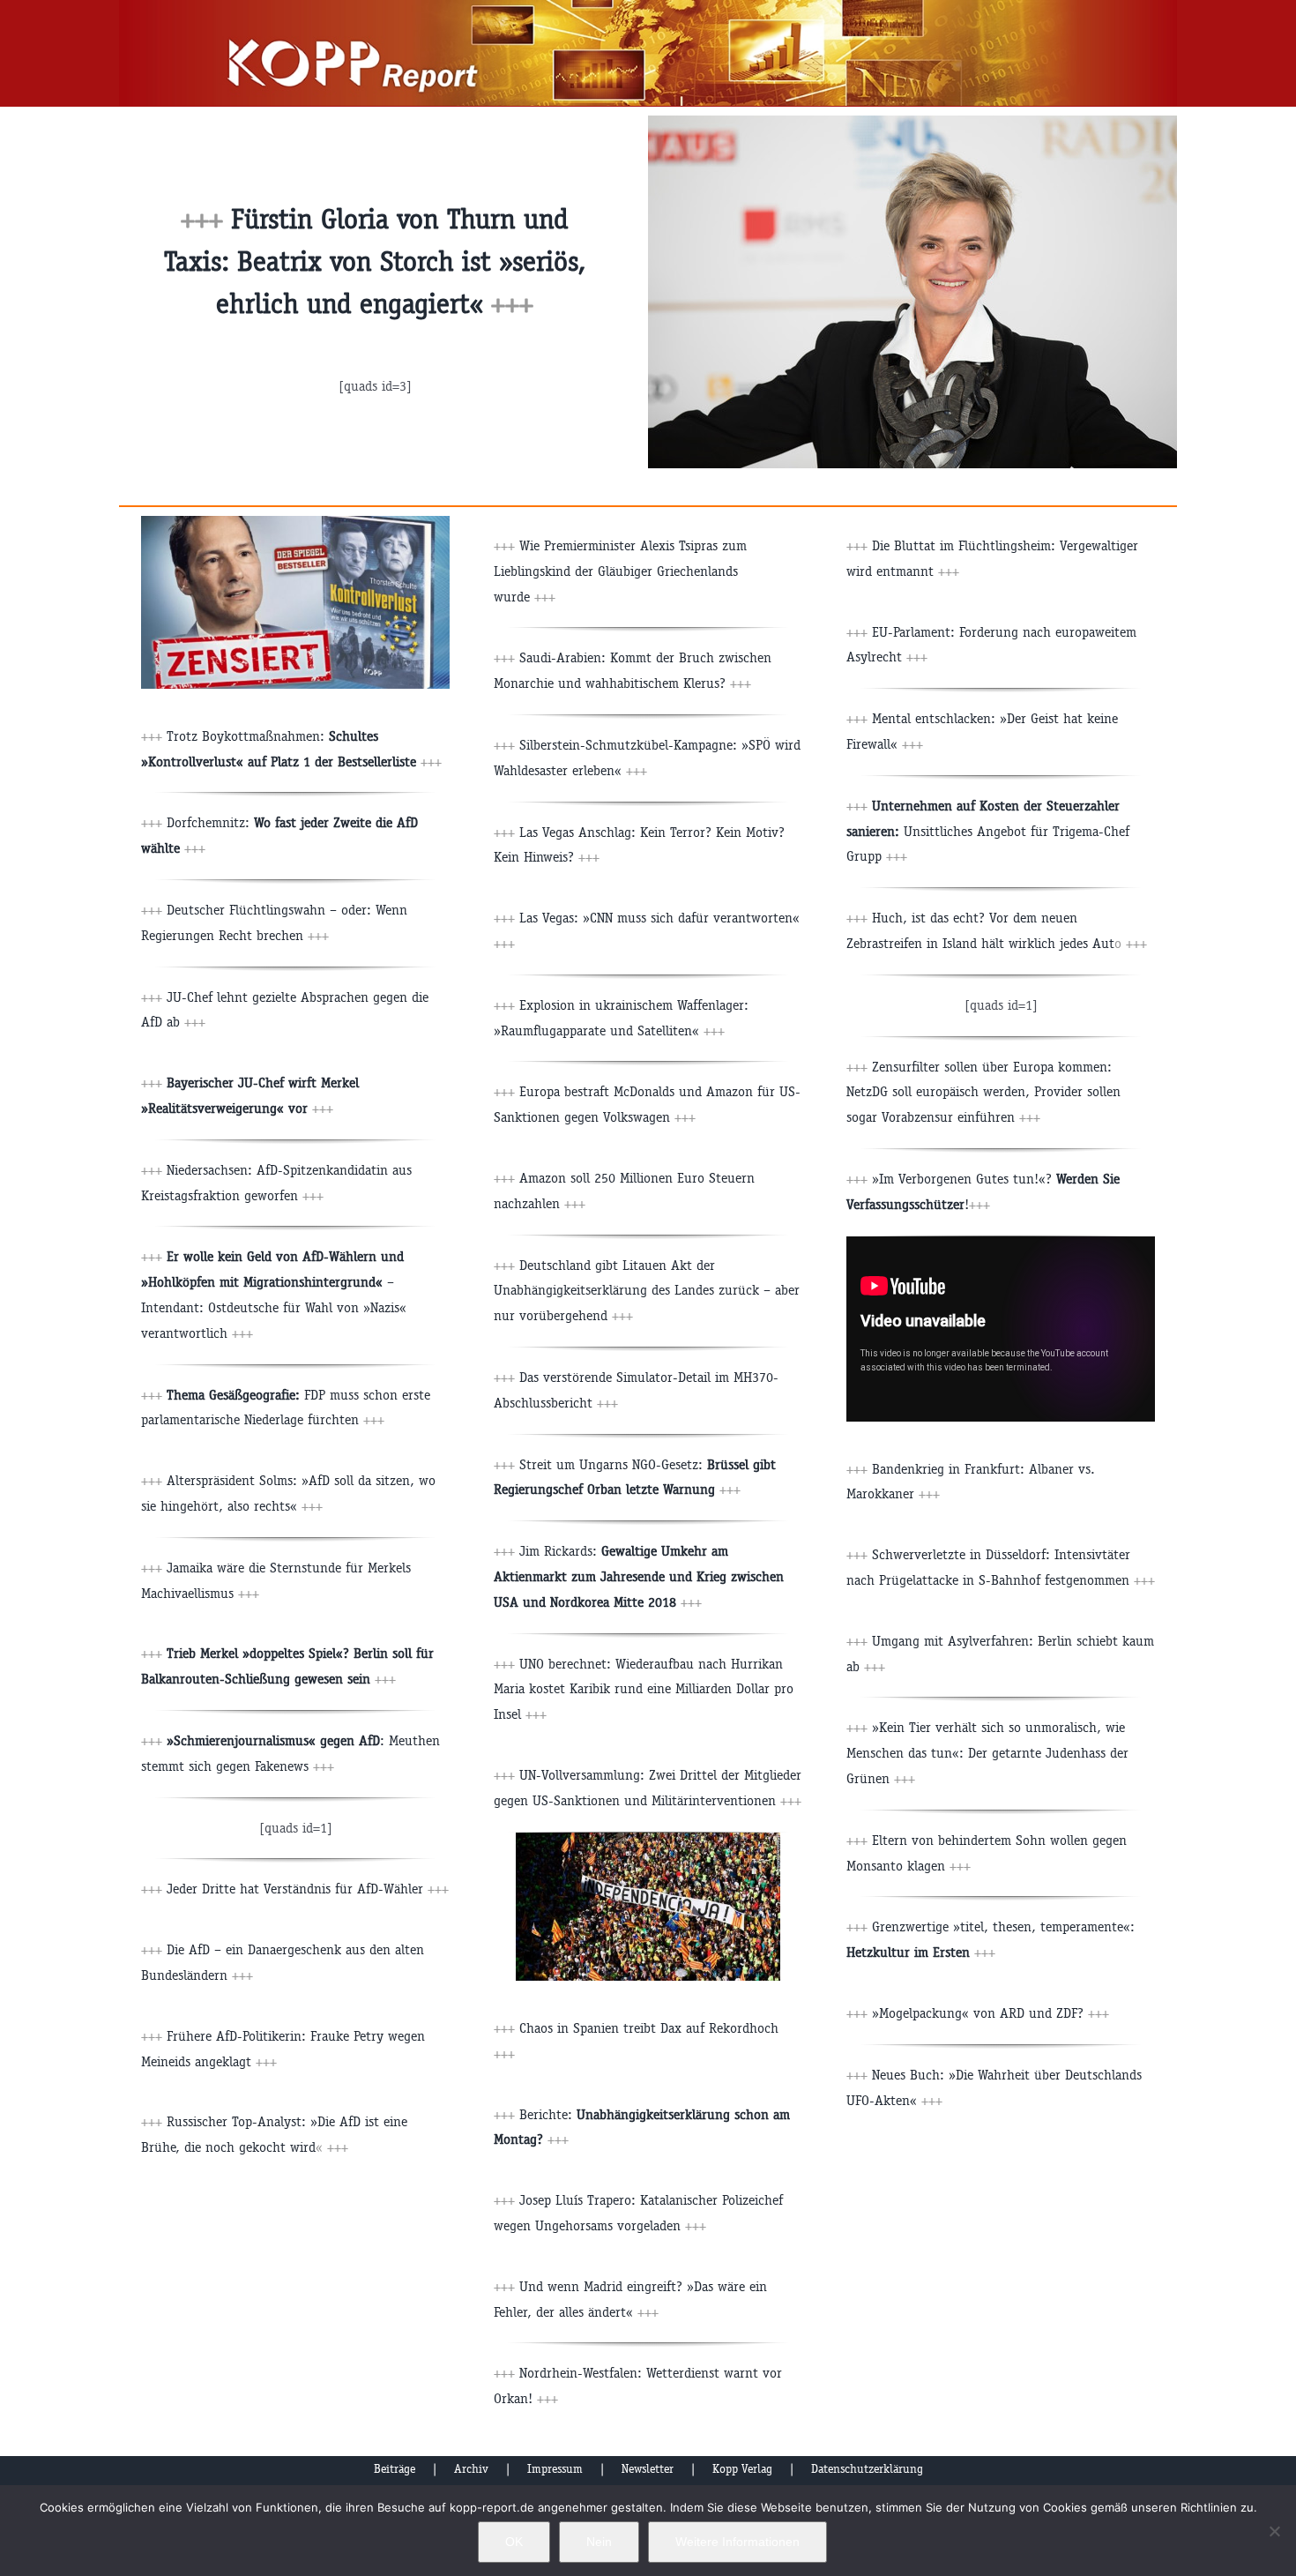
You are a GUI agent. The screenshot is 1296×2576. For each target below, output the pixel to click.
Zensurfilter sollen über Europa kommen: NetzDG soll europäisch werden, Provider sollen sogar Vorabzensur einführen (983, 1092)
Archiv (471, 2469)
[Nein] (1274, 2531)
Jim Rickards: (639, 1576)
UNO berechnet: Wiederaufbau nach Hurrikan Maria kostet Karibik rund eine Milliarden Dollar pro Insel (644, 1689)
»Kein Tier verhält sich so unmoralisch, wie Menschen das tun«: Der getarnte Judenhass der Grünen (987, 1753)
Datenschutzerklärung (867, 2469)
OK (514, 2542)
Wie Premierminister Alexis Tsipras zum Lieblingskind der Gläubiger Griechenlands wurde (620, 571)
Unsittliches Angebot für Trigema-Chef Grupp (988, 831)
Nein (599, 2542)
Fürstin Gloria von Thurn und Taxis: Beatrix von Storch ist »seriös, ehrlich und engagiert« (375, 261)
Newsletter (648, 2469)
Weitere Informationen (737, 2542)
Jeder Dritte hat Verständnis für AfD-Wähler (295, 1889)
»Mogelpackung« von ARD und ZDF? (991, 2013)
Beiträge (395, 2469)
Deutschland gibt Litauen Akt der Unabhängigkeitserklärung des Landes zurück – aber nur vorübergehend (647, 1291)
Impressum (555, 2469)
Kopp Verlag (742, 2469)
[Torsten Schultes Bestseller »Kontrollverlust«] (295, 523)
